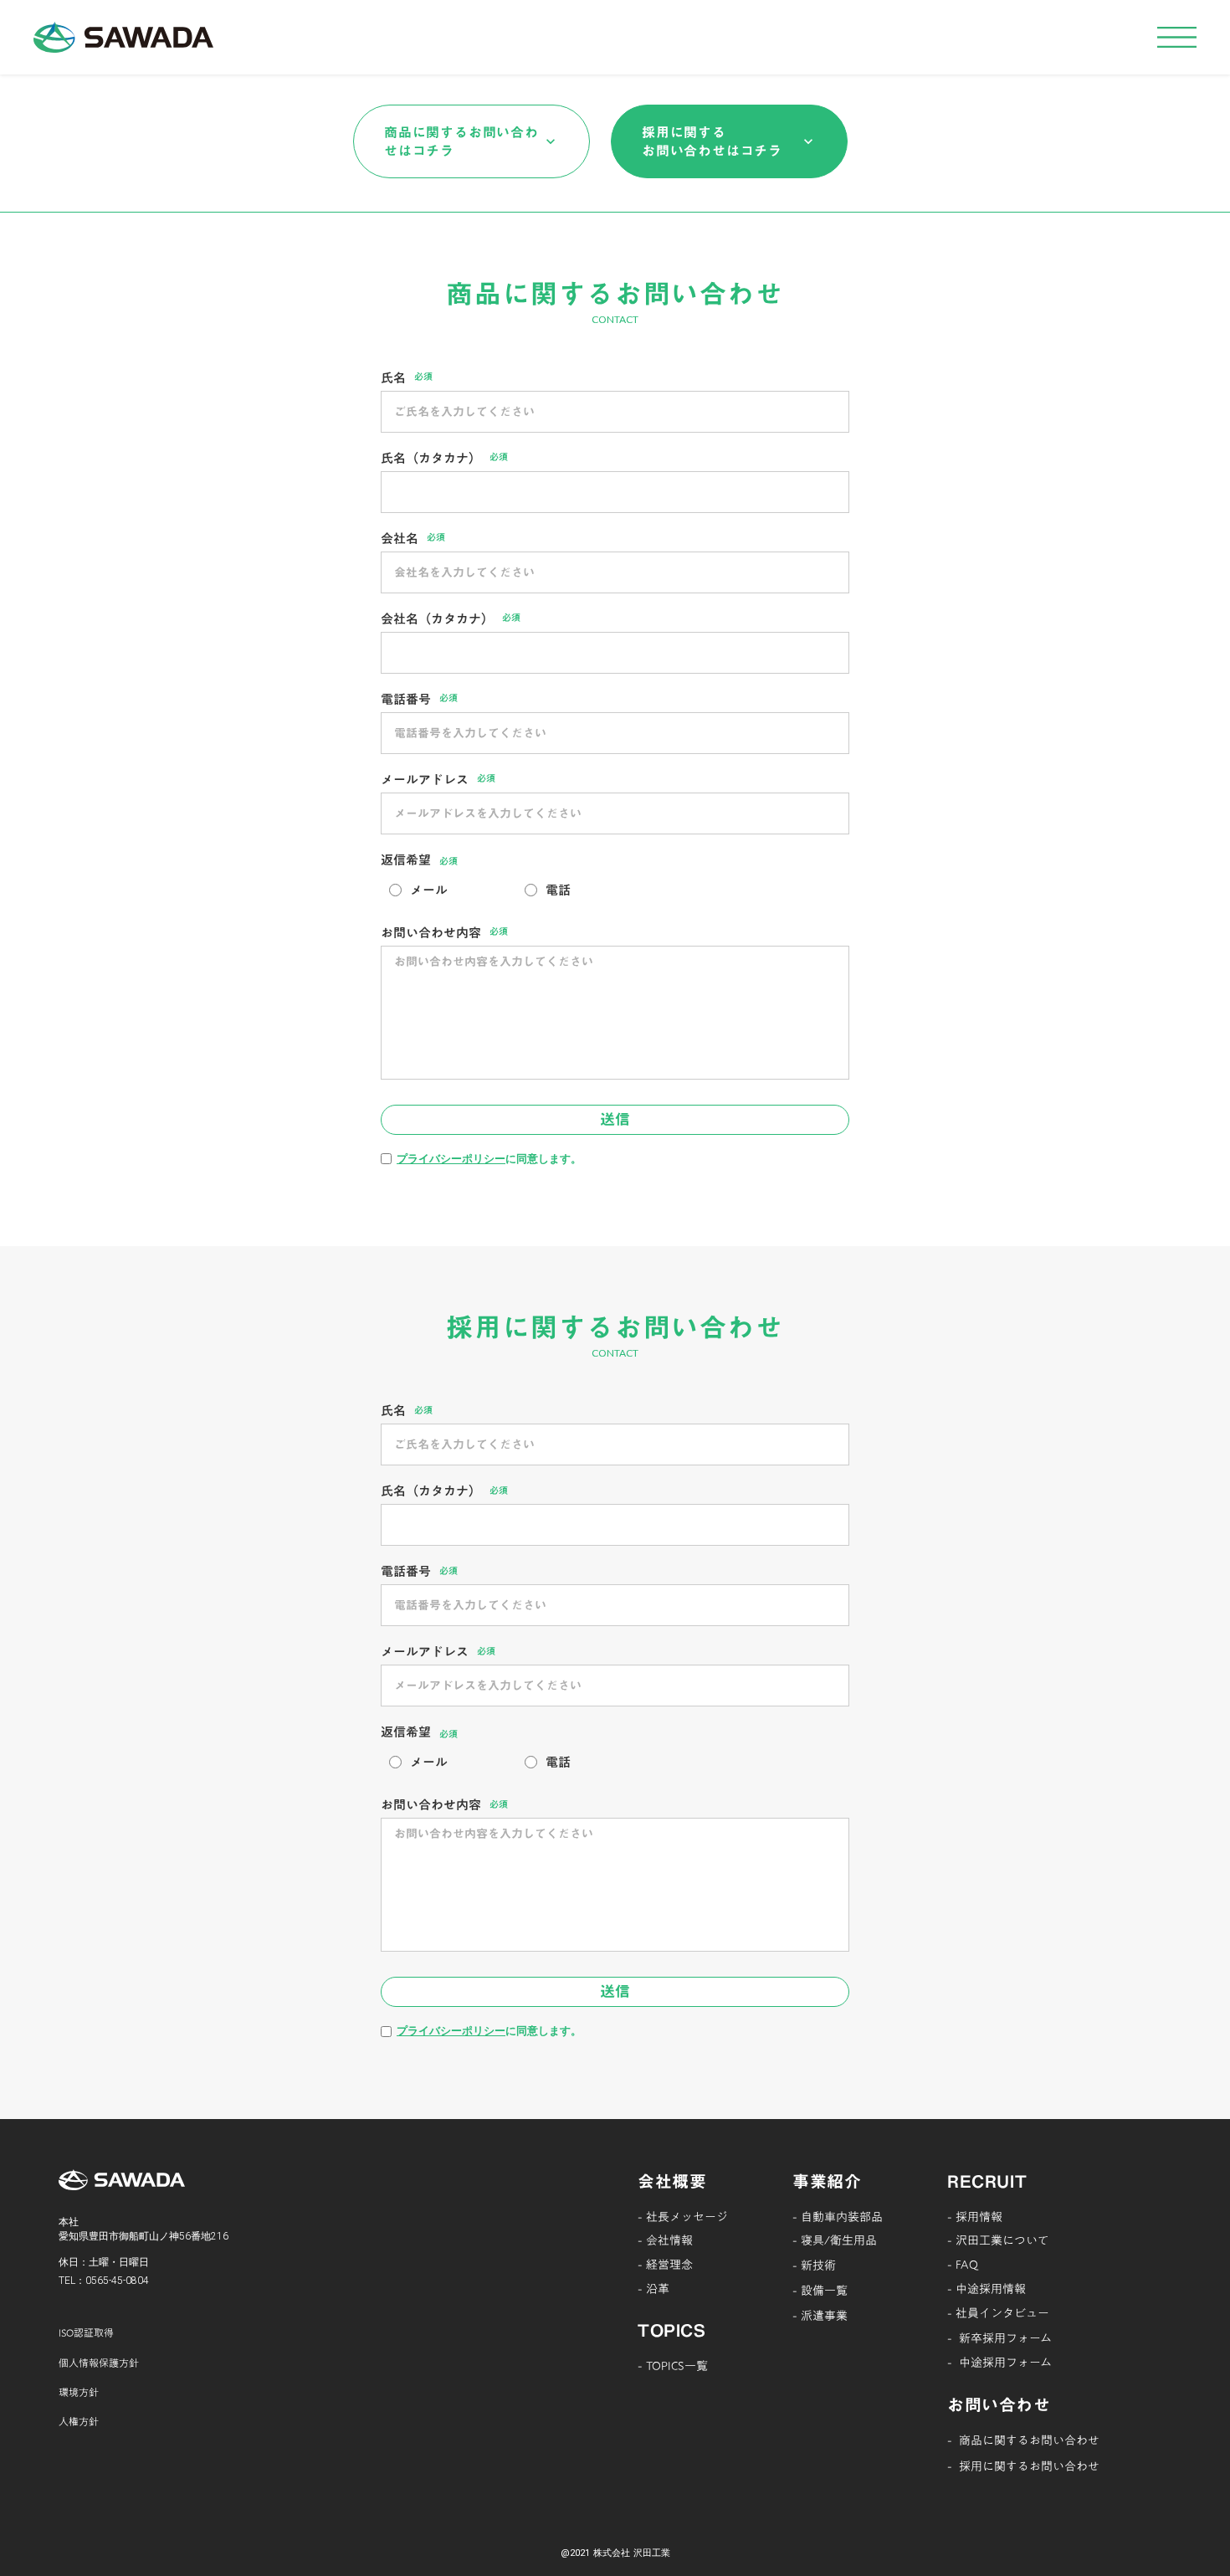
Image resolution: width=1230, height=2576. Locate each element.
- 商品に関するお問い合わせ (1023, 2440)
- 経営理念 (665, 2265)
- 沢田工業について (998, 2240)
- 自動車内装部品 (838, 2217)
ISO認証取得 (86, 2332)
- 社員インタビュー (998, 2313)
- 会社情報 (665, 2240)
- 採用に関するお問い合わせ (1023, 2466)
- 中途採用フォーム (999, 2363)
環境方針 (79, 2392)
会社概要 (672, 2181)
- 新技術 (814, 2266)
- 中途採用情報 (987, 2289)
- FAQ (963, 2265)
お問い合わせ (999, 2404)
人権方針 (79, 2421)
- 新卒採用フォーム (999, 2338)
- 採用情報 (975, 2217)
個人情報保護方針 (99, 2363)
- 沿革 (653, 2289)
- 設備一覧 (820, 2291)
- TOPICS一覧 (673, 2366)
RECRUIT (987, 2181)
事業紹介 (827, 2181)
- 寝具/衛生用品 (835, 2240)
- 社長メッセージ (683, 2217)
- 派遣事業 (820, 2316)
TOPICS (672, 2330)
